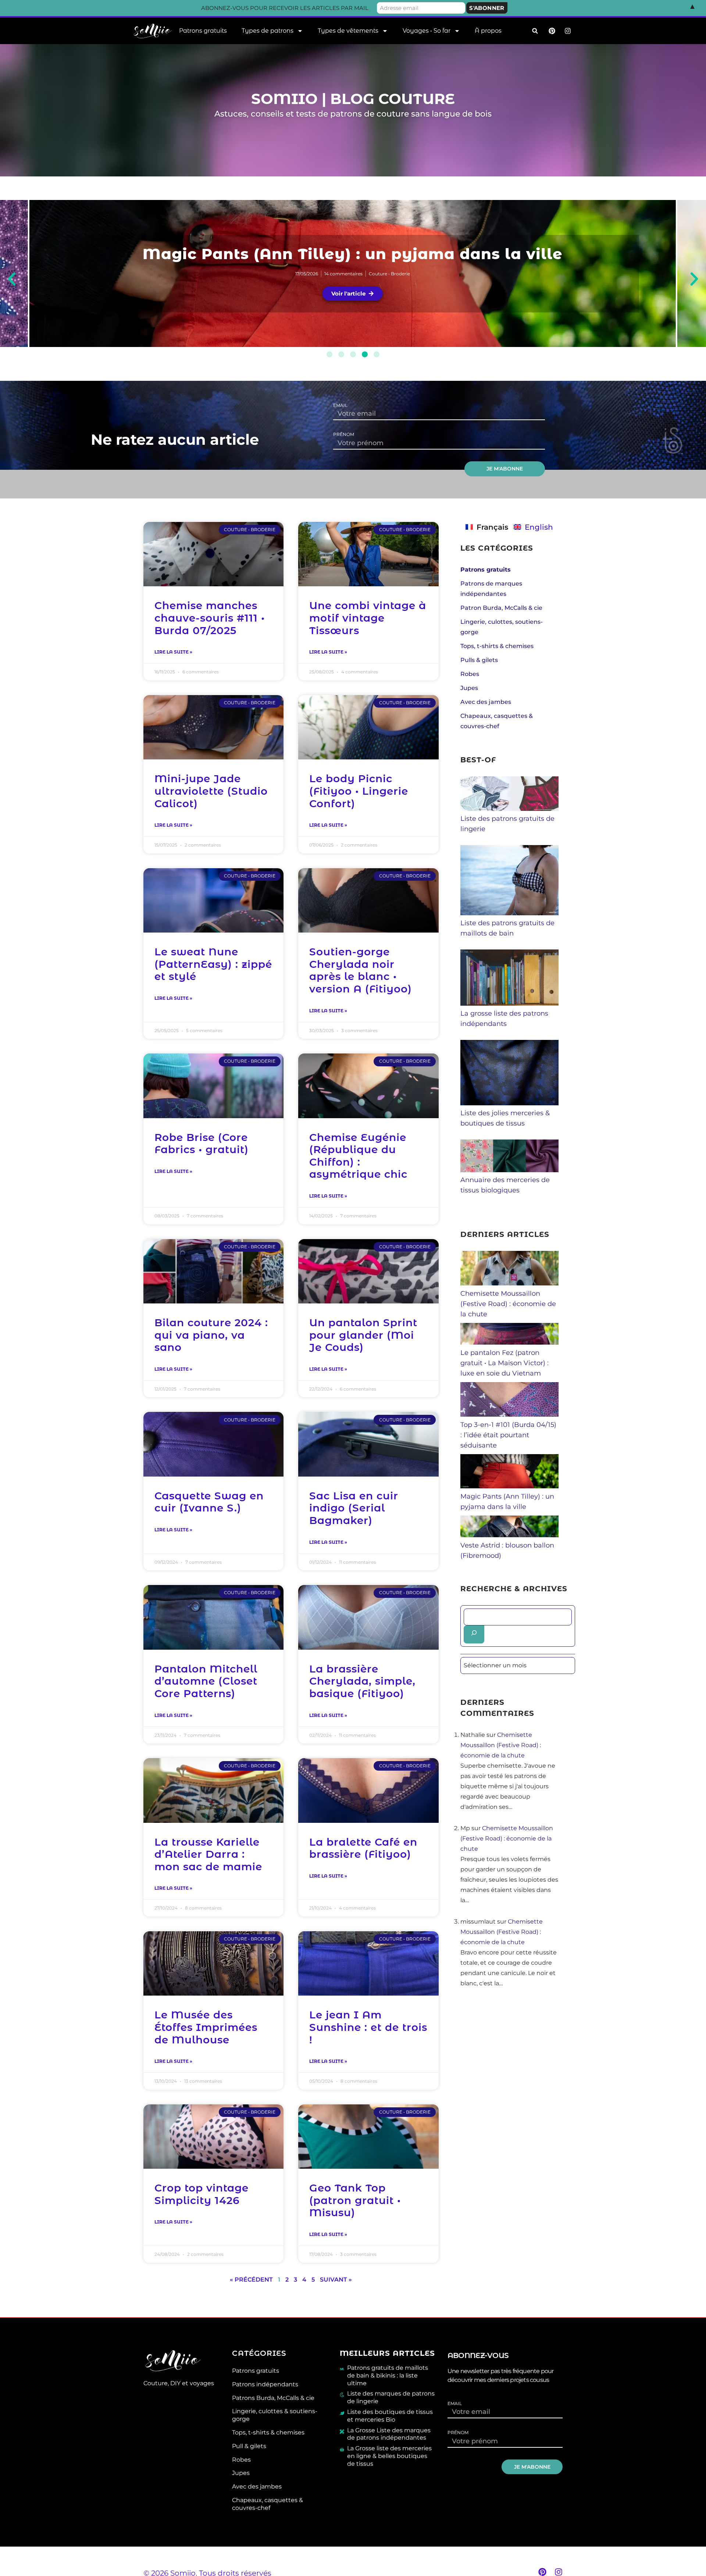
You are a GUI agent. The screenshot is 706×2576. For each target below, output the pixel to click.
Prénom (344, 434)
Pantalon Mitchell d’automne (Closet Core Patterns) (206, 1681)
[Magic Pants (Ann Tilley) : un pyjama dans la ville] (510, 1486)
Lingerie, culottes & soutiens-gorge (275, 2415)
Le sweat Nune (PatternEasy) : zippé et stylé (213, 964)
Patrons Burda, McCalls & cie (273, 2398)
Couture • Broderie (389, 274)
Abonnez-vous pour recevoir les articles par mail (285, 8)
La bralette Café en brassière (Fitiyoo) (363, 1848)
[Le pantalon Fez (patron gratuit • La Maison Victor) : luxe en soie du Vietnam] (510, 1342)
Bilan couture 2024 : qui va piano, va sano (211, 1335)
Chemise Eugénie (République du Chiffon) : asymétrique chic (358, 1156)
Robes (470, 674)
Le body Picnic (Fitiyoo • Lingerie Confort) (359, 791)
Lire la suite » (173, 652)
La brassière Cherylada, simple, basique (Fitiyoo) (362, 1681)
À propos (488, 31)
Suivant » (336, 2280)
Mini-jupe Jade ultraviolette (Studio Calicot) (211, 791)
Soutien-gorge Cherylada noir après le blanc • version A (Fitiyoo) (361, 970)
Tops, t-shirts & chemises (497, 646)
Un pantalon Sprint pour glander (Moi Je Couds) (363, 1335)
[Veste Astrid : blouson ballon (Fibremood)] (510, 1535)
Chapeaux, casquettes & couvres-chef (268, 2504)
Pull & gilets (249, 2446)
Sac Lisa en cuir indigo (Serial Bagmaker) (354, 1508)
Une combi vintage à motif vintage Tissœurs (368, 618)
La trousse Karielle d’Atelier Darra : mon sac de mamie (208, 1854)
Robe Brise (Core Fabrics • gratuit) (202, 1144)
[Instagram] (559, 2572)
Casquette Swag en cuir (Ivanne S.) (209, 1502)
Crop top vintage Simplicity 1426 (202, 2194)
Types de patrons (268, 31)
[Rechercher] (474, 1634)
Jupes (469, 688)
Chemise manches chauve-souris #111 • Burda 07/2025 (210, 618)
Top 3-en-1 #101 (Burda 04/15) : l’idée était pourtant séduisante (508, 1435)
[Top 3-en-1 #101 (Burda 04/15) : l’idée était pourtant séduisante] (510, 1414)
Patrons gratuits (203, 31)
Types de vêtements (348, 31)
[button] (535, 31)
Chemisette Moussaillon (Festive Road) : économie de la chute (353, 254)
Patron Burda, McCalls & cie (501, 608)
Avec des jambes (486, 702)
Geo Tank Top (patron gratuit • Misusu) (355, 2200)
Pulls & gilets (479, 660)
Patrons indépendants (265, 2384)
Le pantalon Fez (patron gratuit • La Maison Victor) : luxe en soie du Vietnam (504, 1363)
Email (340, 405)
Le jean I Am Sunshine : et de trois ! (368, 2027)
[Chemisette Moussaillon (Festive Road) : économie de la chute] (510, 1283)
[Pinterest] (542, 2572)
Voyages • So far (427, 31)
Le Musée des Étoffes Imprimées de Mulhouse (206, 2027)
